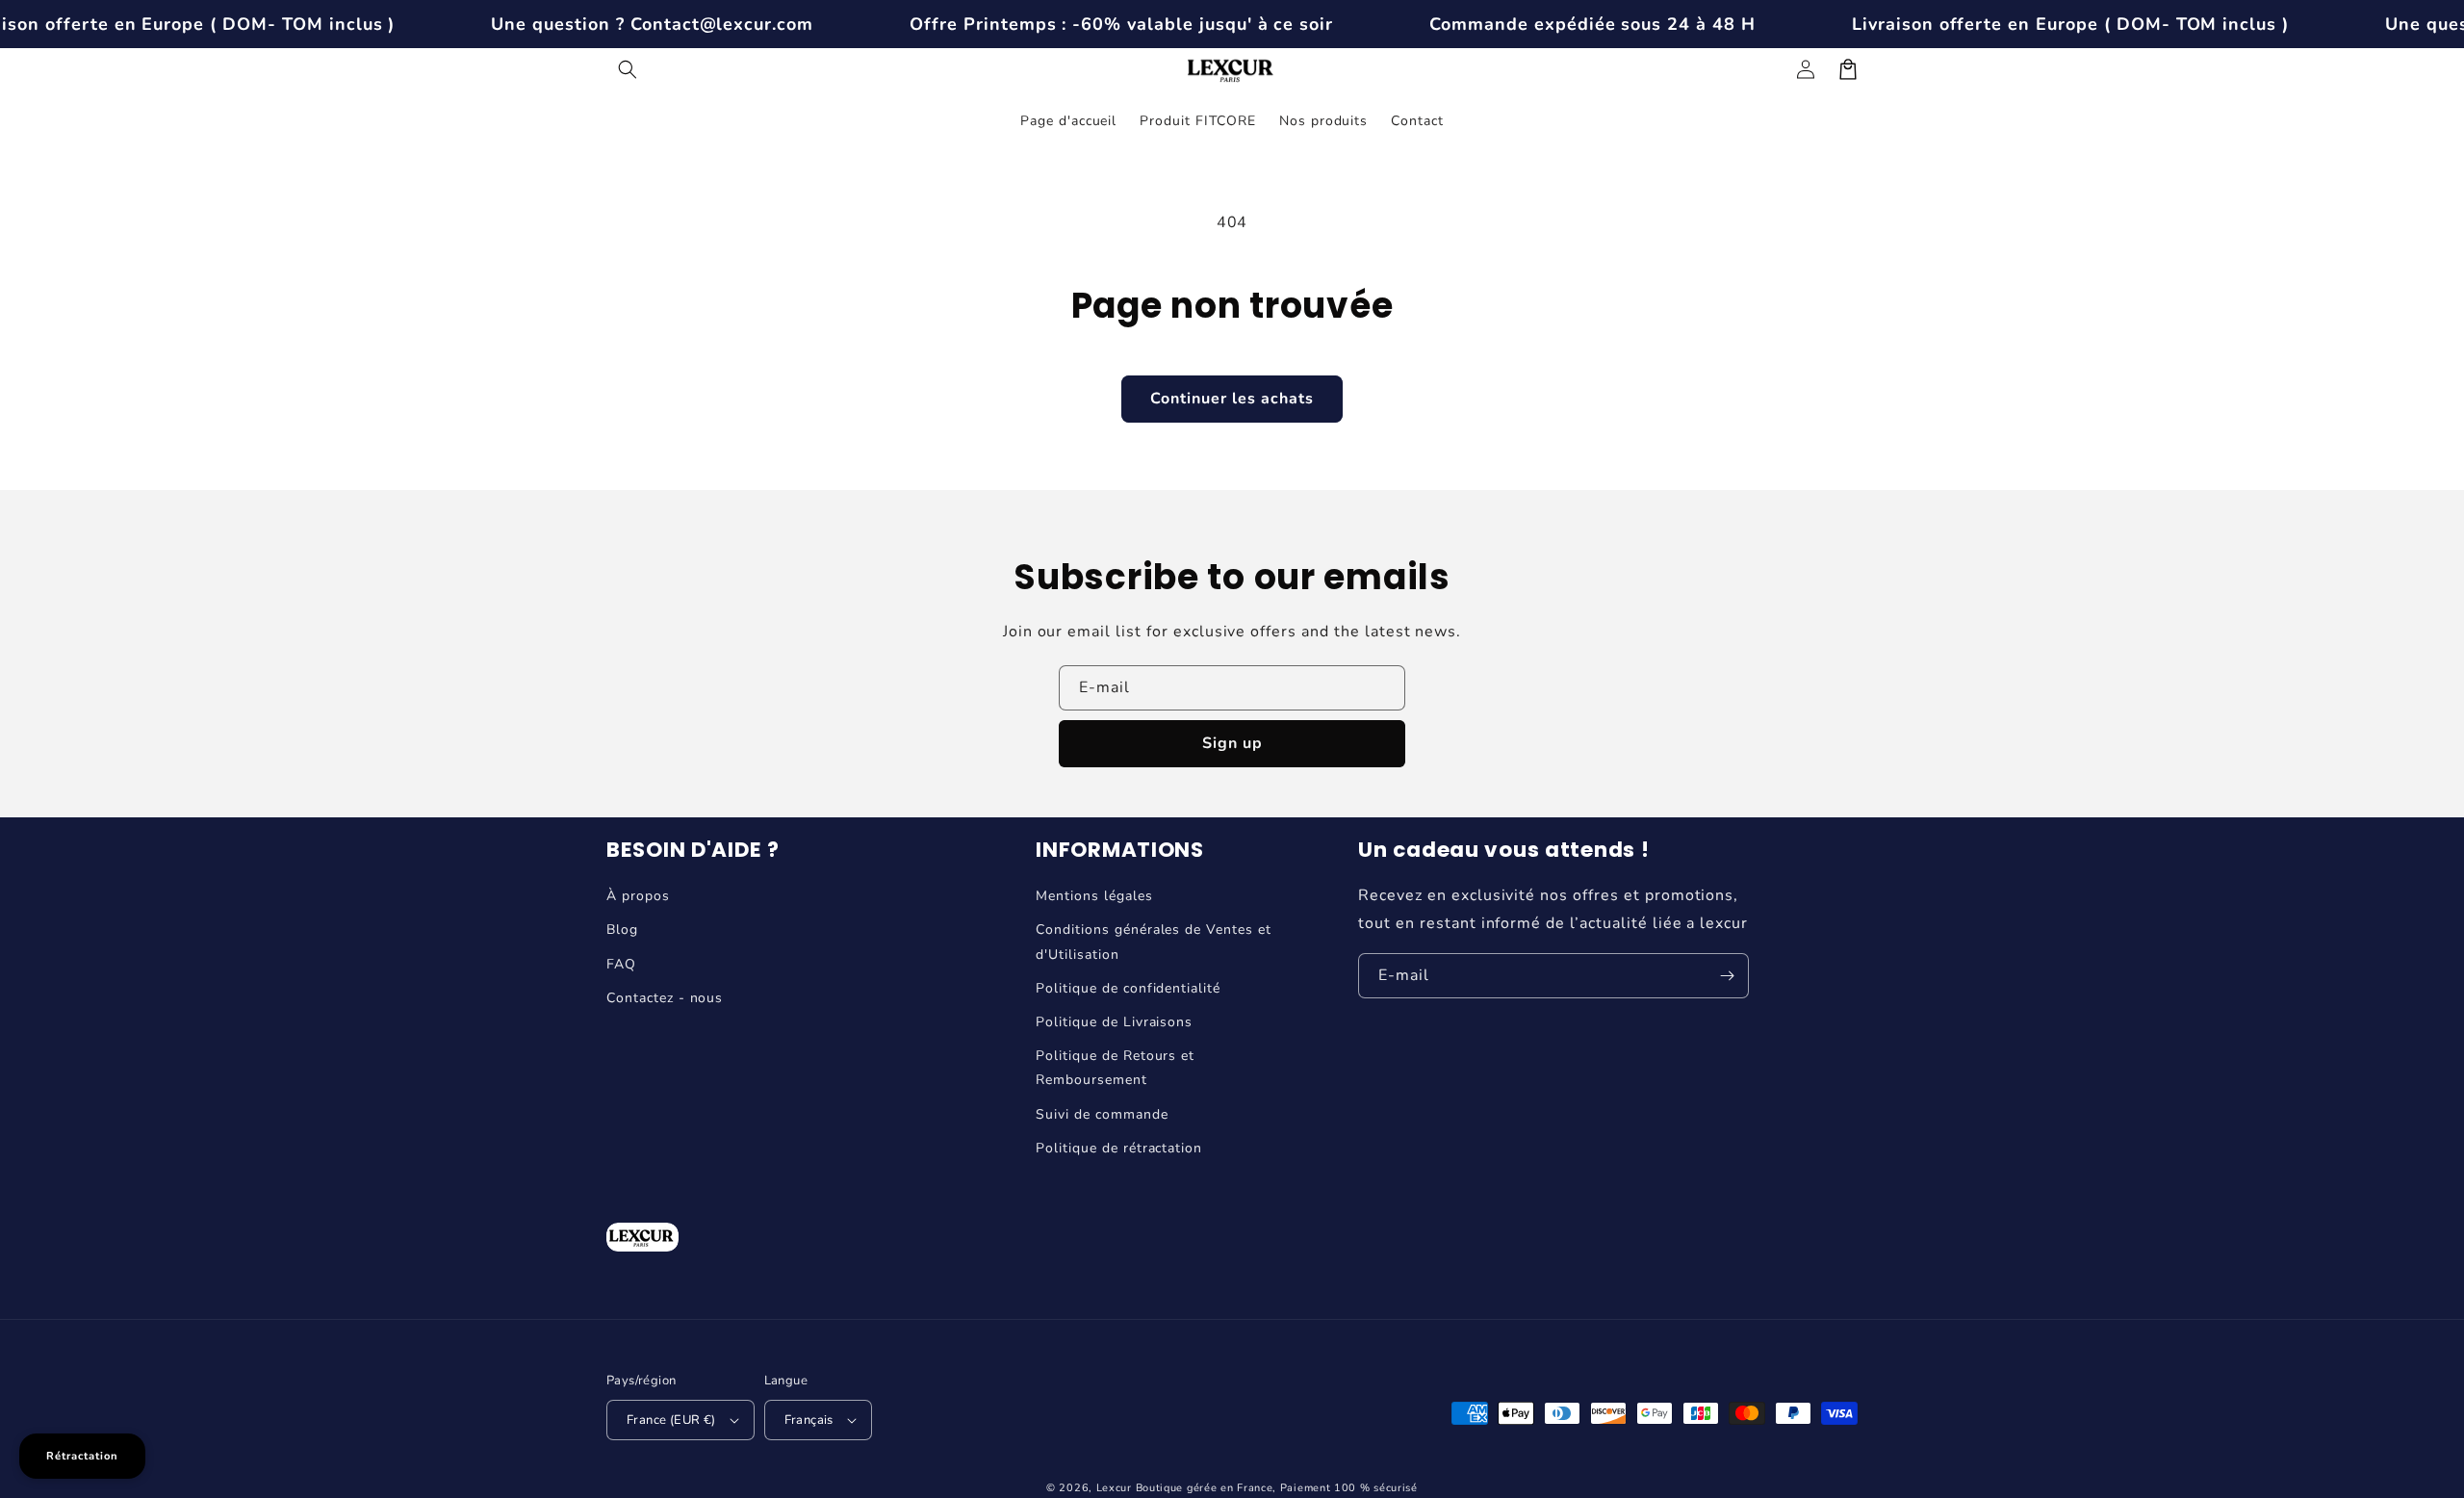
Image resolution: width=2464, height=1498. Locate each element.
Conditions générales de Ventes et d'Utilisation (1154, 942)
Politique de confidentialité (1128, 988)
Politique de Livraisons (1114, 1022)
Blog (622, 930)
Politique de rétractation (1119, 1148)
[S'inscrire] (1727, 976)
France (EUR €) (671, 1420)
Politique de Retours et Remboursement (1115, 1068)
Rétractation (82, 1456)
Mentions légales (1094, 896)
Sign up (1232, 743)
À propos (638, 896)
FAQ (621, 964)
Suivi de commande (1102, 1114)
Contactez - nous (665, 998)
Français (809, 1420)
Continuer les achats (1232, 399)
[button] (628, 69)
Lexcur (1114, 1488)
